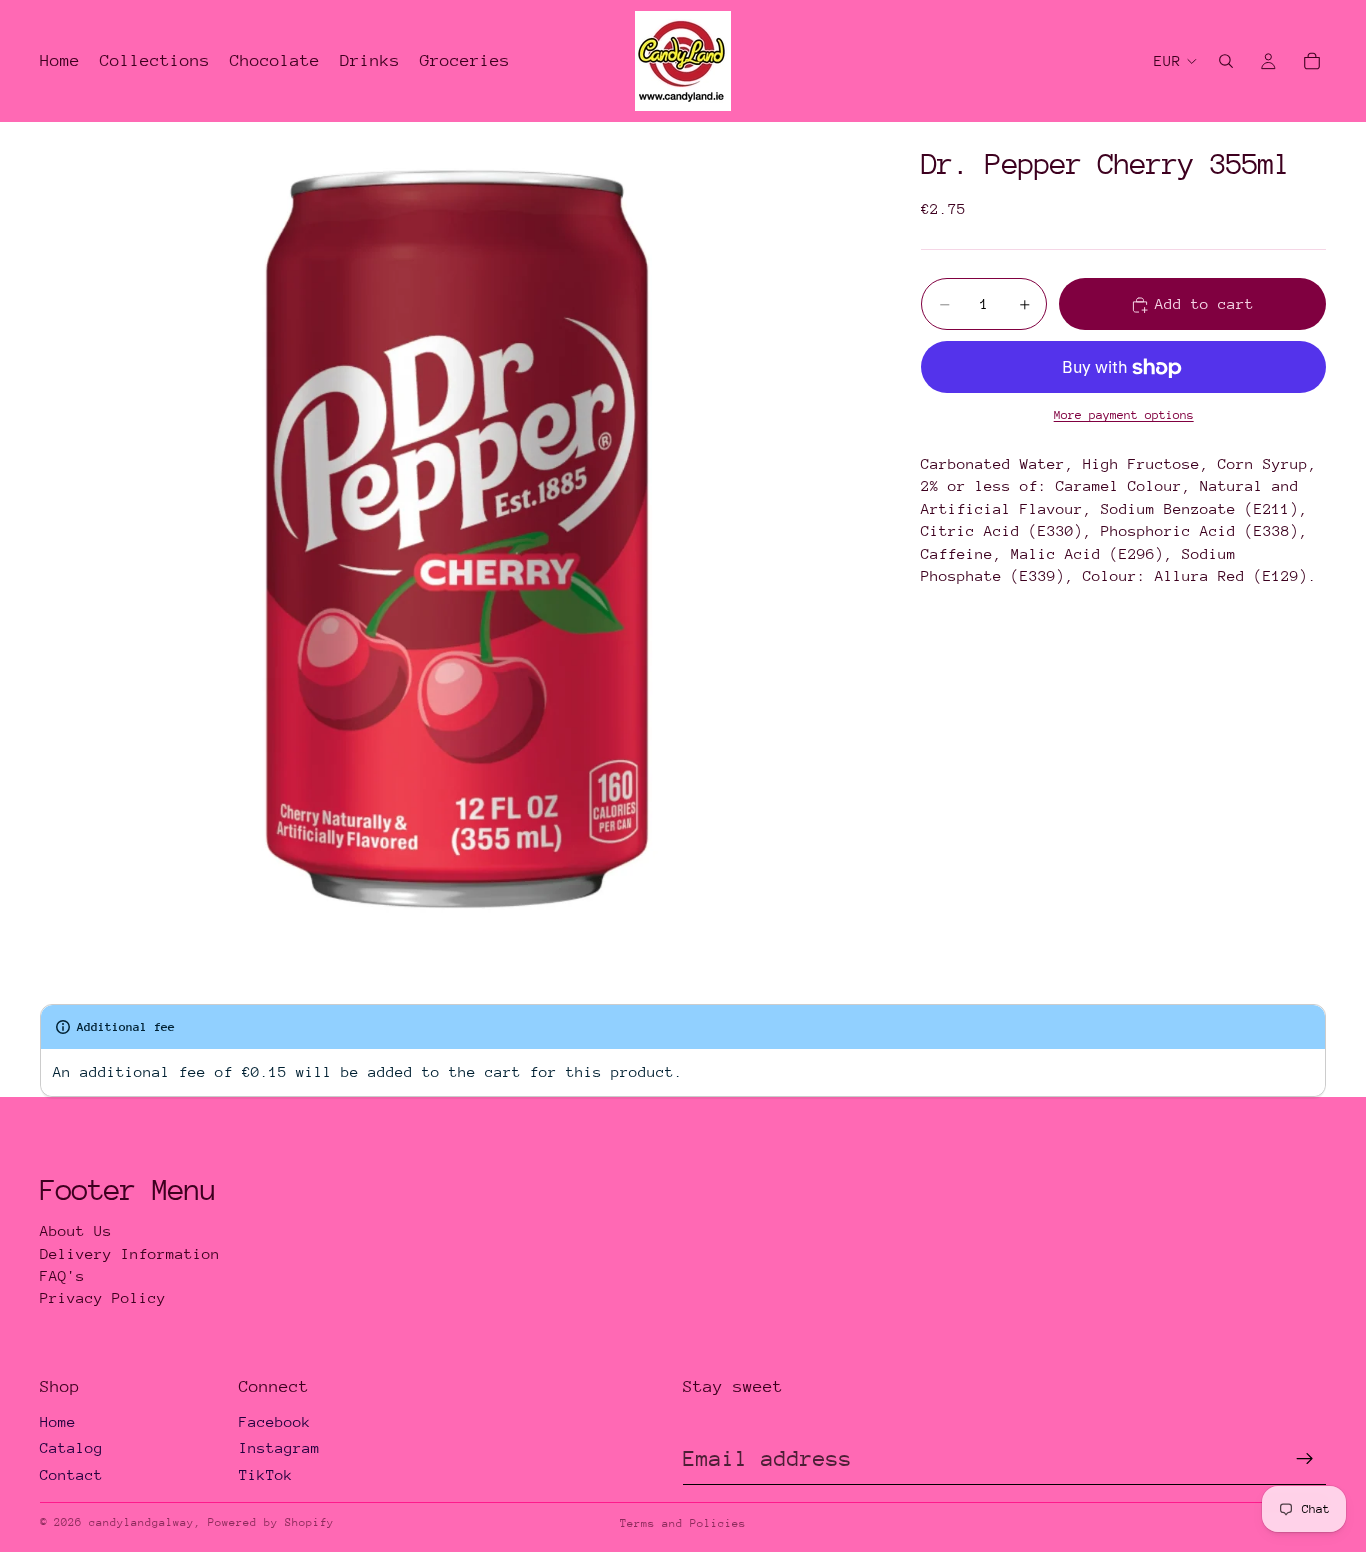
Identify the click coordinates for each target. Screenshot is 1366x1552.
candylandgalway (141, 1522)
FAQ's (62, 1275)
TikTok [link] (266, 1474)
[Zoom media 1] (457, 539)
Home (58, 1421)
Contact (71, 1474)
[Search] (1226, 61)
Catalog (71, 1447)
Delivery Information (130, 1253)
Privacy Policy (103, 1297)
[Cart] (1312, 61)
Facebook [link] (275, 1421)
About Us (76, 1230)
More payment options (1124, 416)
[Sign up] (1305, 1459)
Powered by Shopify (271, 1522)
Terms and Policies (683, 1523)
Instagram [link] (279, 1447)
